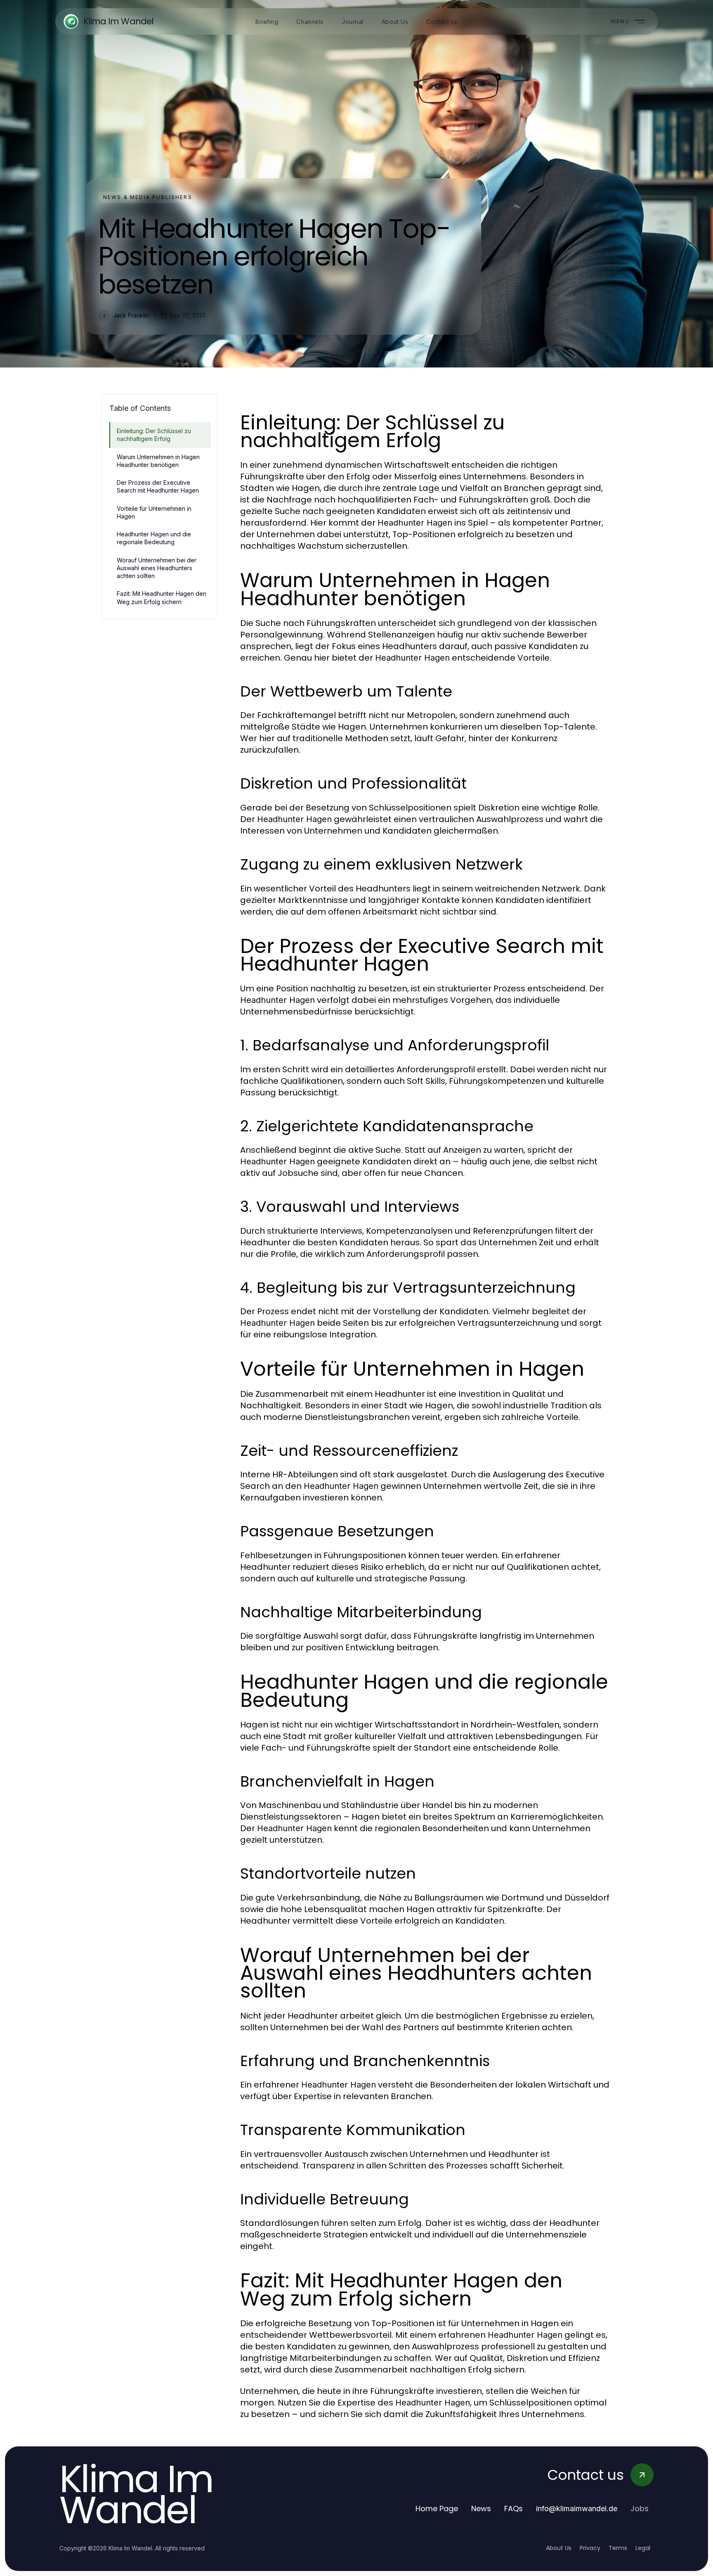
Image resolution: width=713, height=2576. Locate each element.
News (481, 2508)
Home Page (437, 2508)
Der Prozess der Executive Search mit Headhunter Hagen (158, 486)
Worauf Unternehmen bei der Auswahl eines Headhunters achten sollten (157, 568)
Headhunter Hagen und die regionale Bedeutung (154, 538)
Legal (643, 2548)
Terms (618, 2548)
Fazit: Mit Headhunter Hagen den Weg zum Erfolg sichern (162, 597)
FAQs (514, 2508)
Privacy (590, 2548)
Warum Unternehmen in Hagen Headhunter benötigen (158, 461)
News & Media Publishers (148, 197)
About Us (559, 2548)
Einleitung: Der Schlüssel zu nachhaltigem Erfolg (154, 435)
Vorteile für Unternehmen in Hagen (154, 512)
